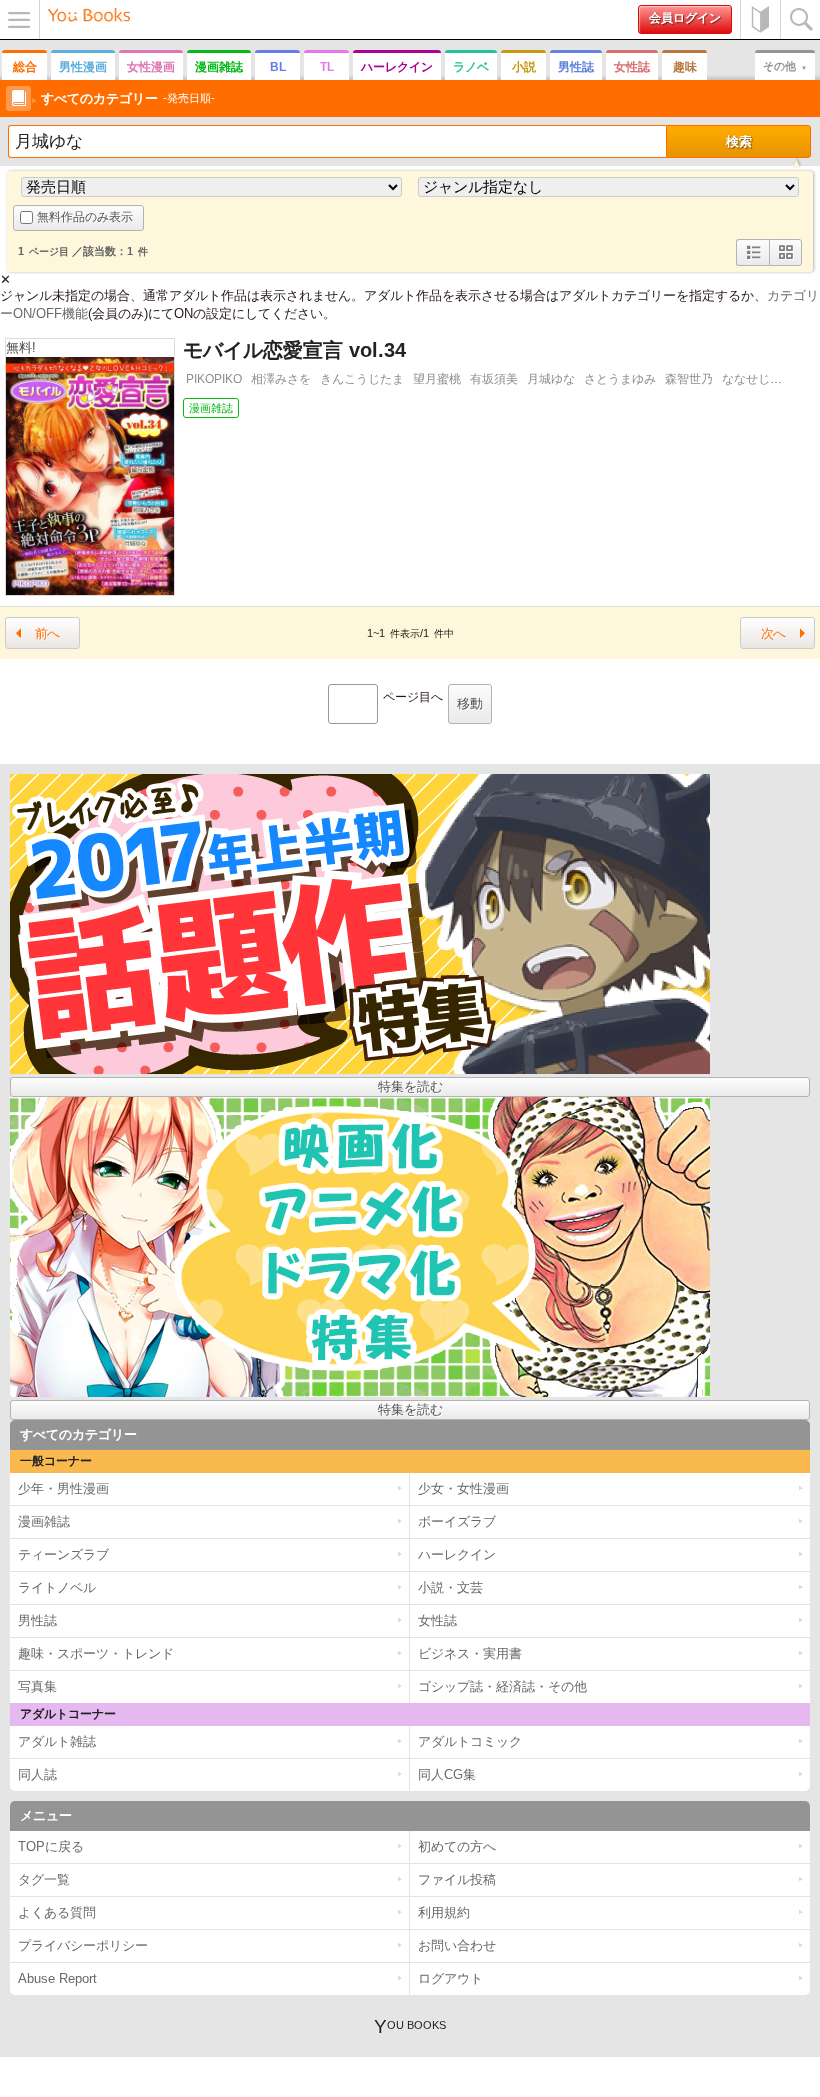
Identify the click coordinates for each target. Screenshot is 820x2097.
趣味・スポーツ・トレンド (96, 1653)
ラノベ (471, 67)
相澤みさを (281, 379)
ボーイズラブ (457, 1521)
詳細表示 (753, 265)
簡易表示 (785, 265)
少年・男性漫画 (63, 1488)
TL (327, 67)
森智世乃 (689, 379)
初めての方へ (760, 19)
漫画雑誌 (219, 67)
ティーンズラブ (63, 1554)
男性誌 (576, 67)
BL (278, 67)
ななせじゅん (758, 379)
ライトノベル (57, 1587)
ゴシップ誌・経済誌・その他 (502, 1686)
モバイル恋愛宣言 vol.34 (294, 350)
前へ (47, 632)
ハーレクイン (397, 67)
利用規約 (444, 1912)
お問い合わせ (457, 1945)
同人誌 (37, 1774)
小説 (524, 67)
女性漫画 (151, 67)
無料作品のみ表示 (85, 217)
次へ (773, 632)
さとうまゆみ (620, 379)
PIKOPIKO (214, 379)
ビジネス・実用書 (470, 1653)
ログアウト (450, 1978)
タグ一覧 (44, 1879)
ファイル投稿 (457, 1879)
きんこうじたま (362, 379)
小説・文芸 (450, 1587)
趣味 (685, 67)
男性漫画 (83, 67)
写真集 (37, 1686)
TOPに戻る (51, 1846)
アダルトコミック (470, 1741)
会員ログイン (685, 18)
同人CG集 (447, 1774)
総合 (25, 67)
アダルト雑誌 (57, 1741)
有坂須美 (494, 379)
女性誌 (632, 67)
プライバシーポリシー (83, 1945)
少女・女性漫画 (463, 1488)
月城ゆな (551, 379)
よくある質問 (57, 1912)
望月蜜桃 (437, 379)
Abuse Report (57, 1978)
